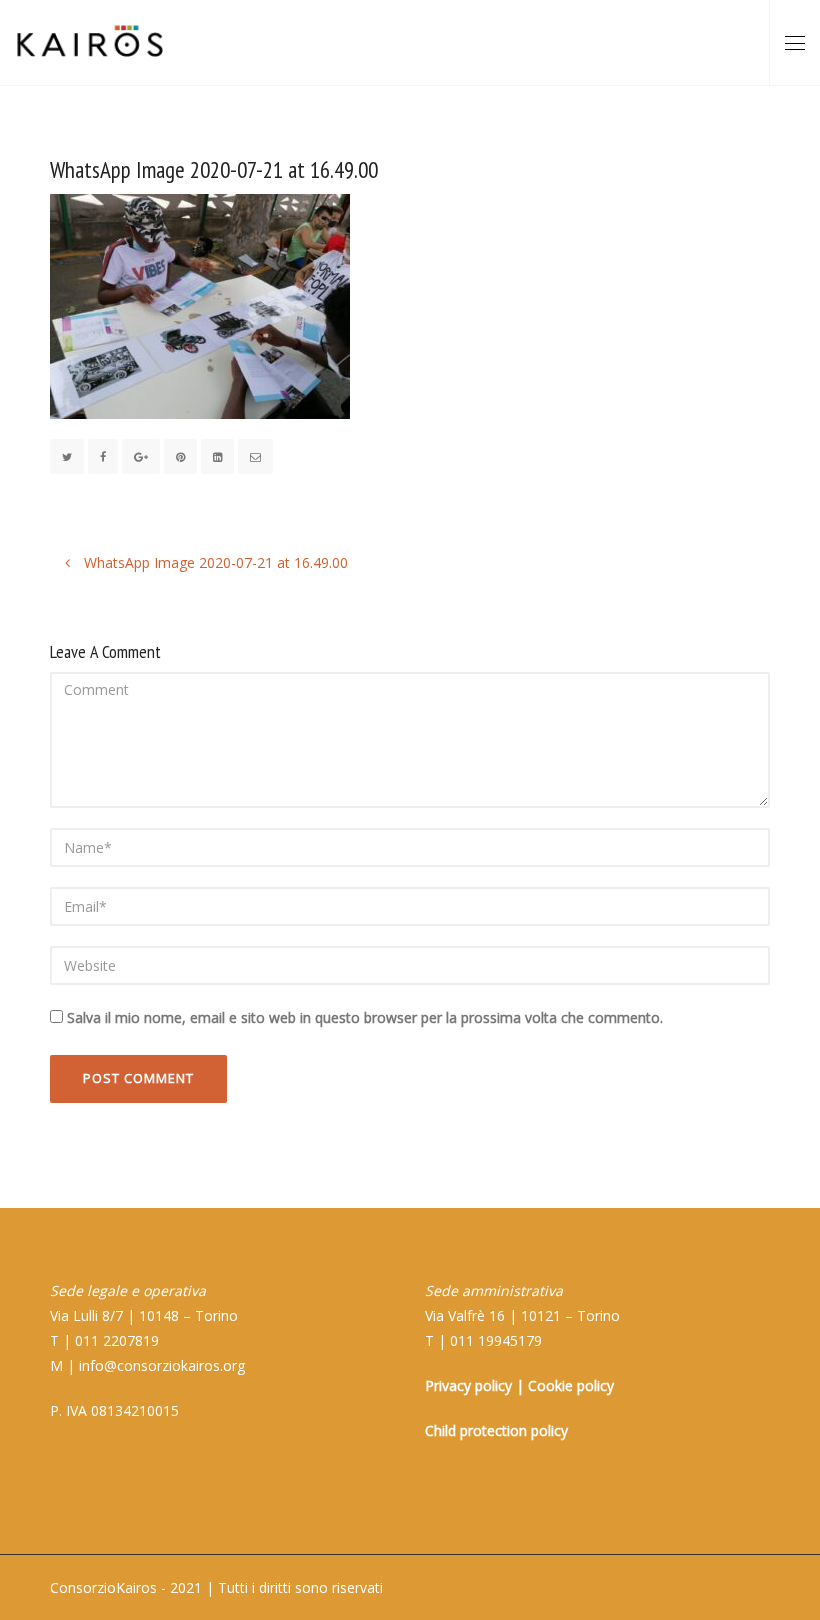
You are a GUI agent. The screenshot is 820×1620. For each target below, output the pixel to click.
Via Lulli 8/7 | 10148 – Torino (144, 1315)
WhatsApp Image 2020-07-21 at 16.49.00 (214, 562)
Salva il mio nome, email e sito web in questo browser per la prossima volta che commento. (365, 1017)
